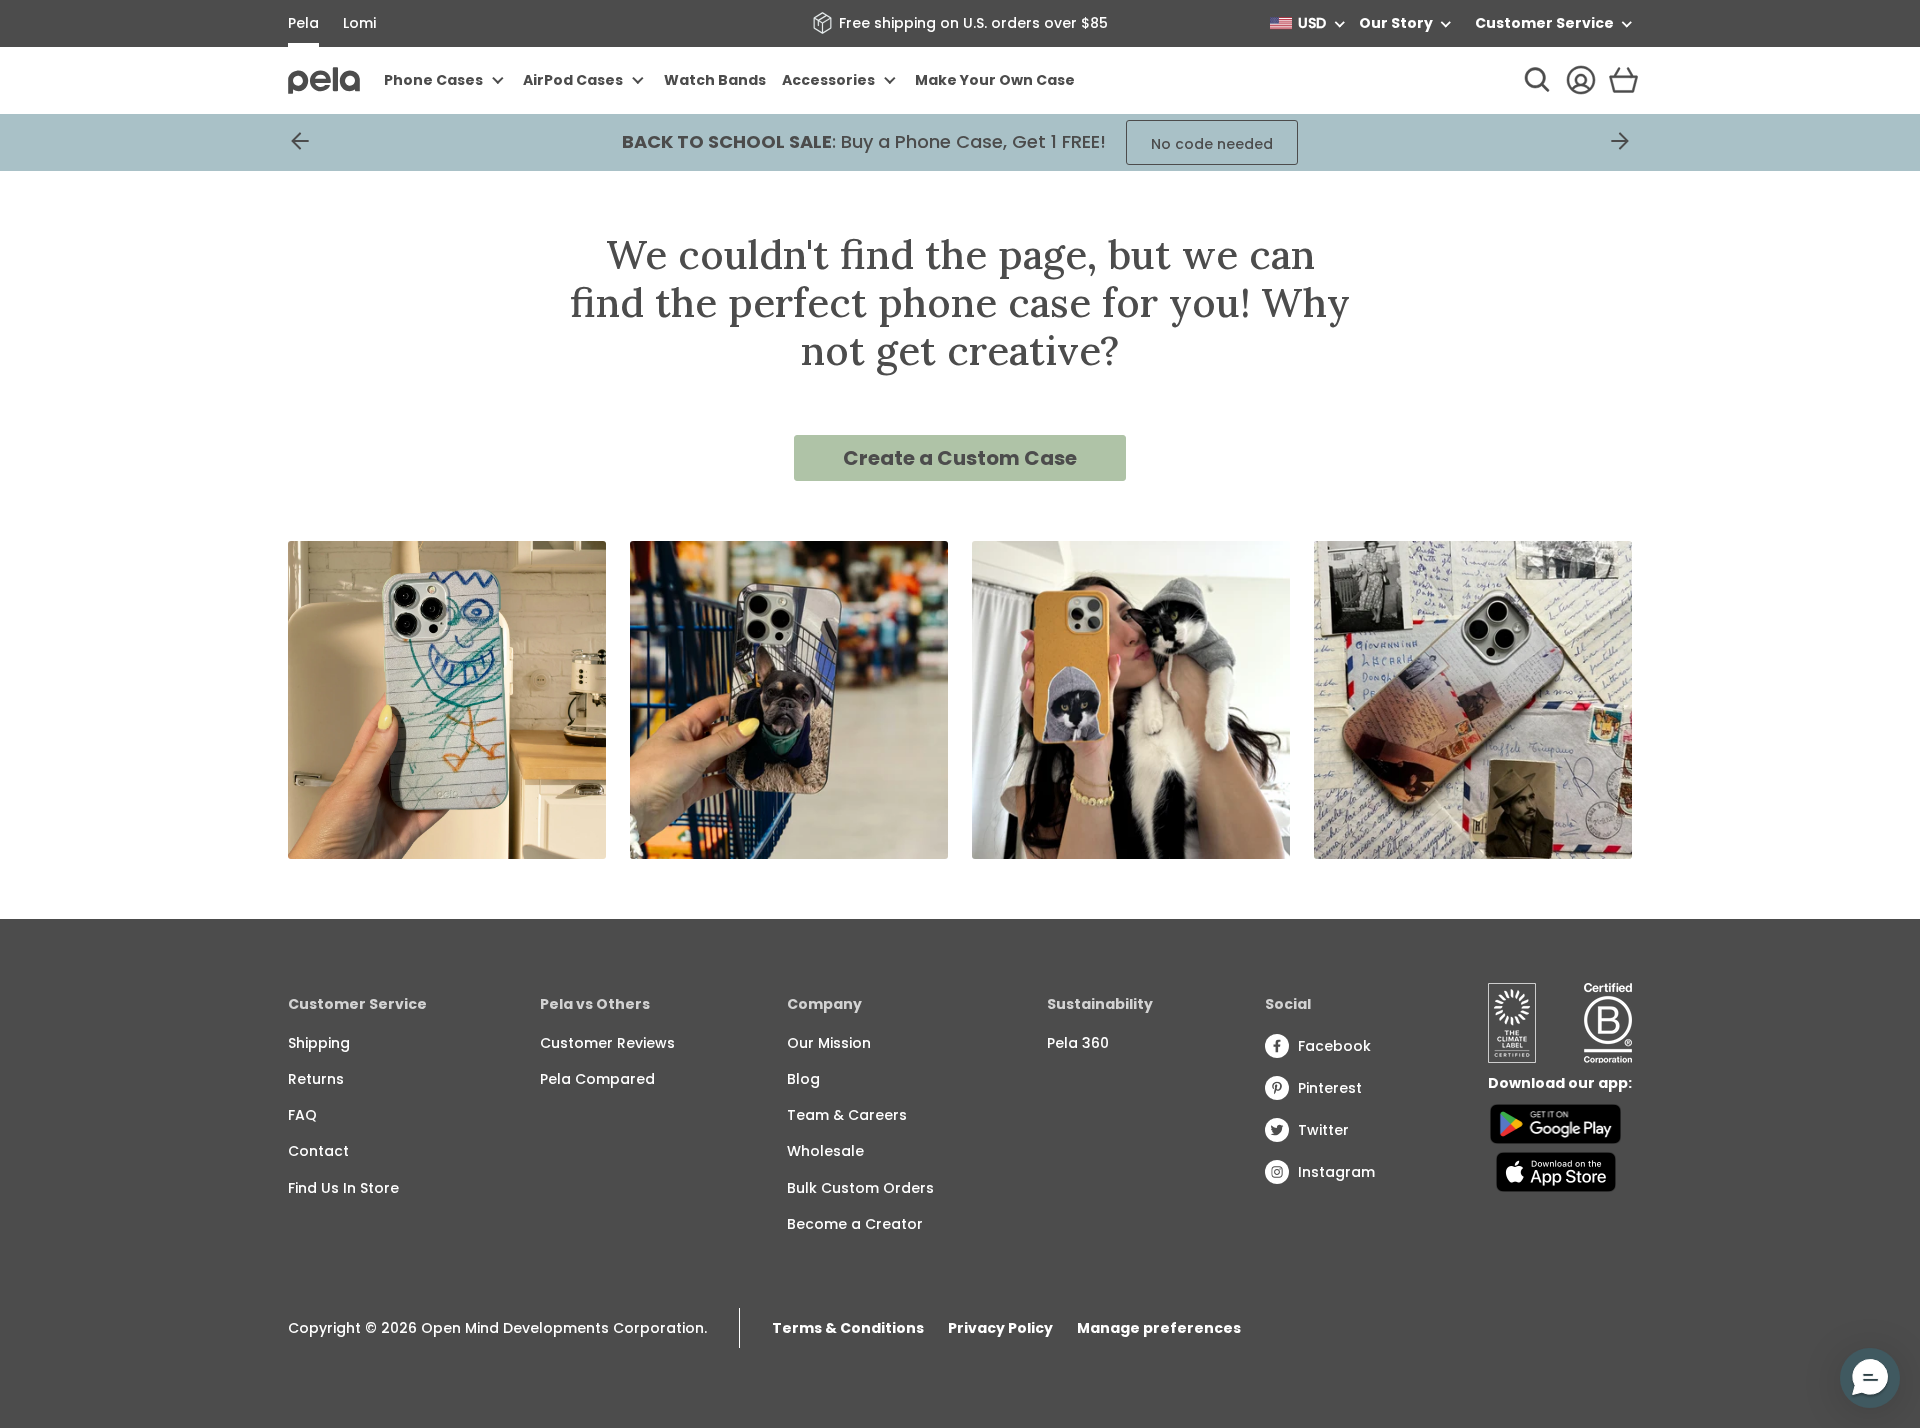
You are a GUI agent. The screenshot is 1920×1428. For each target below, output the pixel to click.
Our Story (1396, 23)
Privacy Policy (1000, 1328)
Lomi (359, 23)
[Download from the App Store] (1555, 1172)
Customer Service (1544, 23)
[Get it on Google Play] (1555, 1124)
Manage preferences (1159, 1328)
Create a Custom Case (960, 458)
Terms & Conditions (848, 1328)
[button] (1870, 1378)
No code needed (1212, 144)
